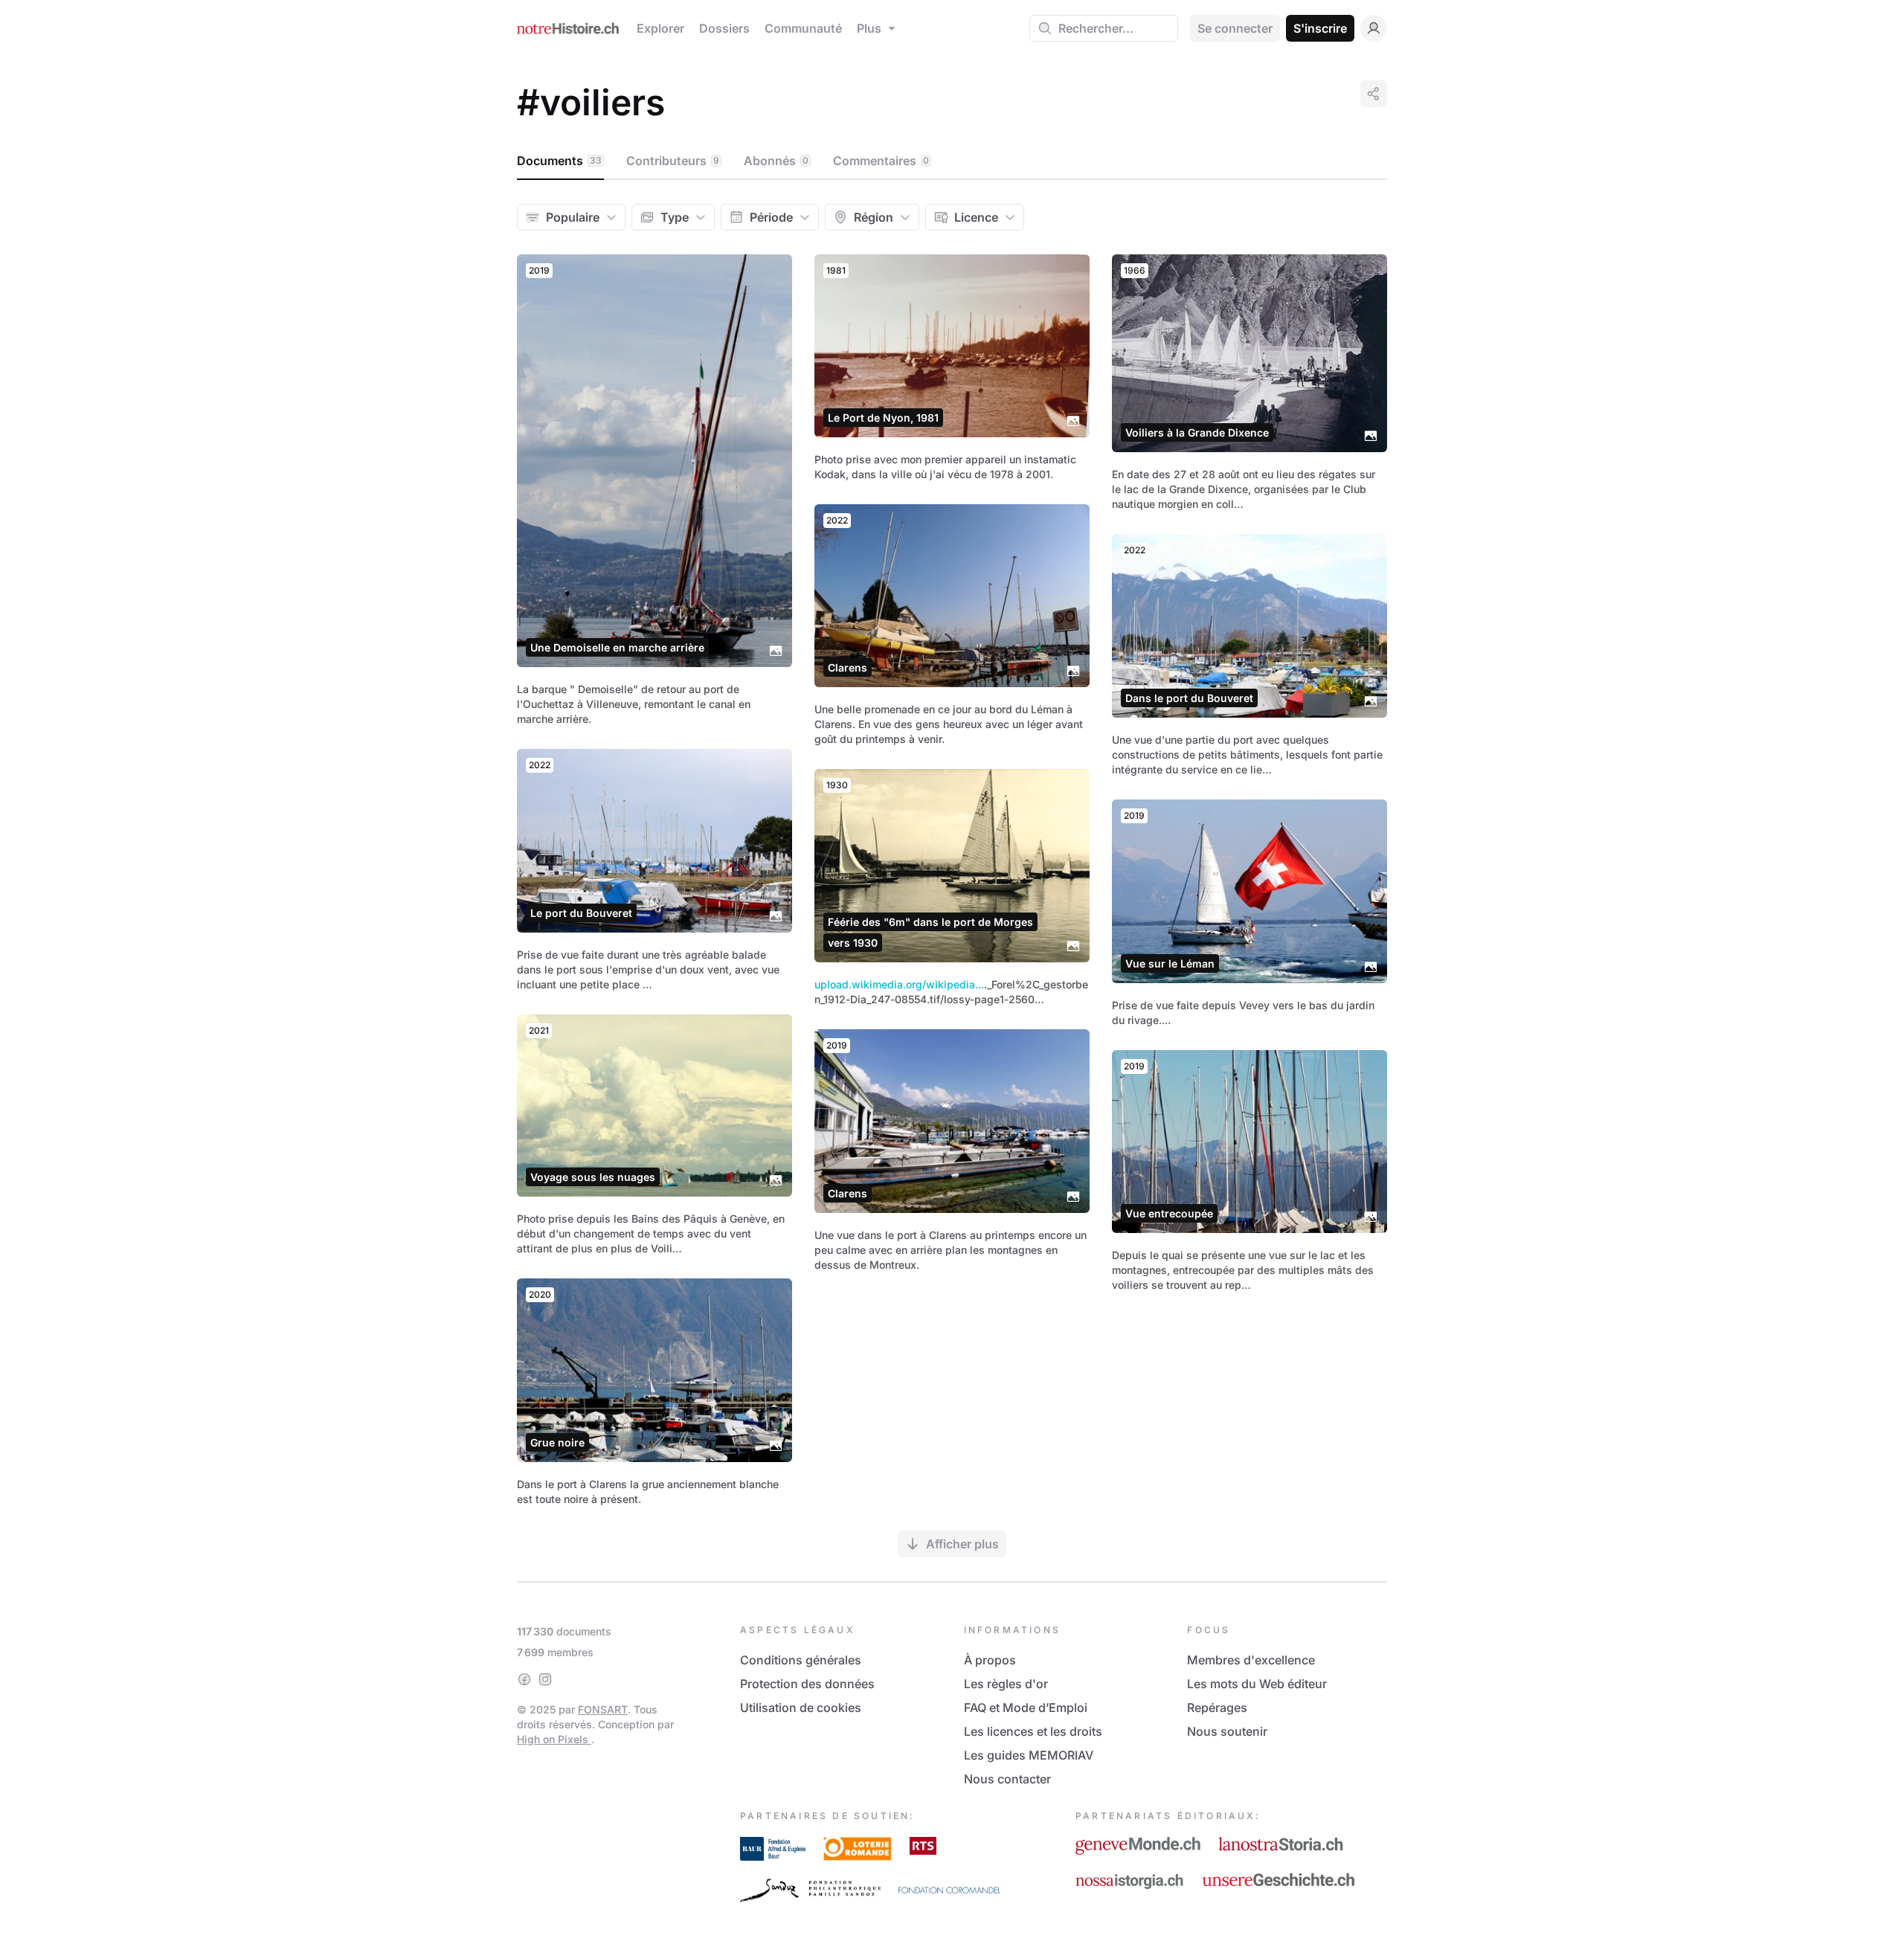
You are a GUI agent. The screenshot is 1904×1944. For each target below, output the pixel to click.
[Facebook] (524, 1679)
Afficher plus (962, 1544)
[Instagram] (545, 1679)
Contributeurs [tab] (673, 161)
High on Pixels (554, 1739)
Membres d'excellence (1251, 1660)
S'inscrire (1320, 28)
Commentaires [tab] (881, 161)
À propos (990, 1660)
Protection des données (807, 1684)
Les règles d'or (1006, 1684)
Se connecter (1235, 28)
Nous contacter (1007, 1779)
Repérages (1217, 1708)
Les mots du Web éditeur (1257, 1684)
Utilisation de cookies (801, 1708)
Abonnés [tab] (776, 161)
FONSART (603, 1709)
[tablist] (952, 161)
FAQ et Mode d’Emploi (1026, 1708)
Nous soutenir (1227, 1731)
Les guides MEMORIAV (1029, 1755)
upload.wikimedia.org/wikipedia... (899, 984)
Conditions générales (801, 1660)
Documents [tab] (559, 161)
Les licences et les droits (1033, 1731)
